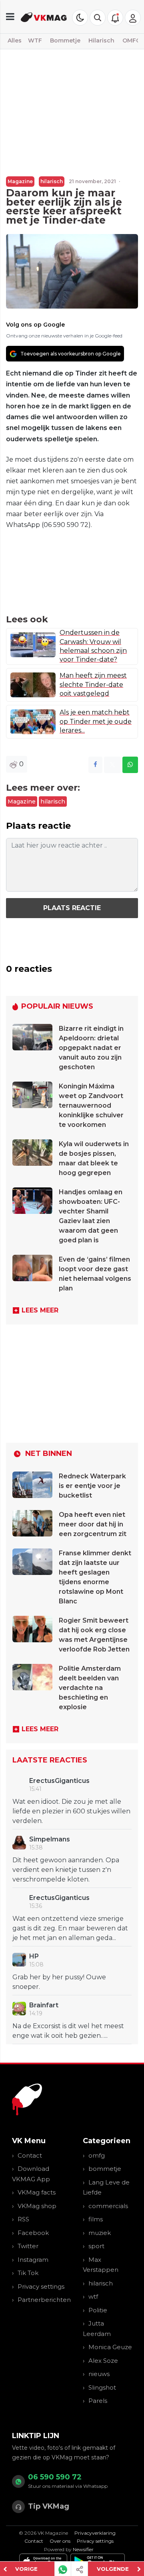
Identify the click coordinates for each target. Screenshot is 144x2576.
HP (34, 1956)
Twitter (28, 2246)
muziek (100, 2233)
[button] (98, 18)
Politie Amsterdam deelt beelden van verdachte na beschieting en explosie (90, 1688)
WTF (35, 40)
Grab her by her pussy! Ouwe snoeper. (59, 1982)
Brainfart (44, 2005)
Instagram (33, 2260)
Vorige (26, 2569)
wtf (93, 2296)
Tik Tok (28, 2273)
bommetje (105, 2169)
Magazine (20, 181)
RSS (23, 2219)
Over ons (60, 2541)
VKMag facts (37, 2192)
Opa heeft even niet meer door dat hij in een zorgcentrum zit (93, 1524)
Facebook (33, 2233)
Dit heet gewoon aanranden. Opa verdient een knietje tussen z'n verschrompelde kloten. (66, 1870)
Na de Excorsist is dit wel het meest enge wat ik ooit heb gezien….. (68, 2031)
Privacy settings (41, 2286)
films (96, 2219)
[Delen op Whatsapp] (130, 765)
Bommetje (65, 40)
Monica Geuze (110, 2347)
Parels (98, 2401)
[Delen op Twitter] (112, 765)
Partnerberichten (44, 2300)
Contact (30, 2155)
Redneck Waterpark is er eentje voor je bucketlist (92, 1486)
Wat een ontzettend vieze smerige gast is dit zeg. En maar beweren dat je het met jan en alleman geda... (70, 1928)
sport (96, 2246)
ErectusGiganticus (59, 1781)
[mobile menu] (10, 17)
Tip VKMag (49, 2506)
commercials (108, 2206)
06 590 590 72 (55, 2477)
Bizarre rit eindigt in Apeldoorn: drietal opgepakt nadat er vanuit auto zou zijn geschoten (91, 1048)
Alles (15, 40)
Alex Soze (103, 2361)
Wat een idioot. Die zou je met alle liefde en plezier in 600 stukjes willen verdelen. (71, 1811)
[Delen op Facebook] (95, 765)
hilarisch (52, 181)
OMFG (131, 40)
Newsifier (83, 2549)
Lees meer (40, 1310)
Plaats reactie (72, 908)
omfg (97, 2155)
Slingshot (102, 2387)
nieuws (99, 2374)
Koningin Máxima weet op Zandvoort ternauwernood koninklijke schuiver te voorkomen (91, 1105)
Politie (98, 2310)
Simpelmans (50, 1839)
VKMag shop (37, 2206)
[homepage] (44, 17)
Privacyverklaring (95, 2533)
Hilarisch (101, 40)
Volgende (113, 2569)
